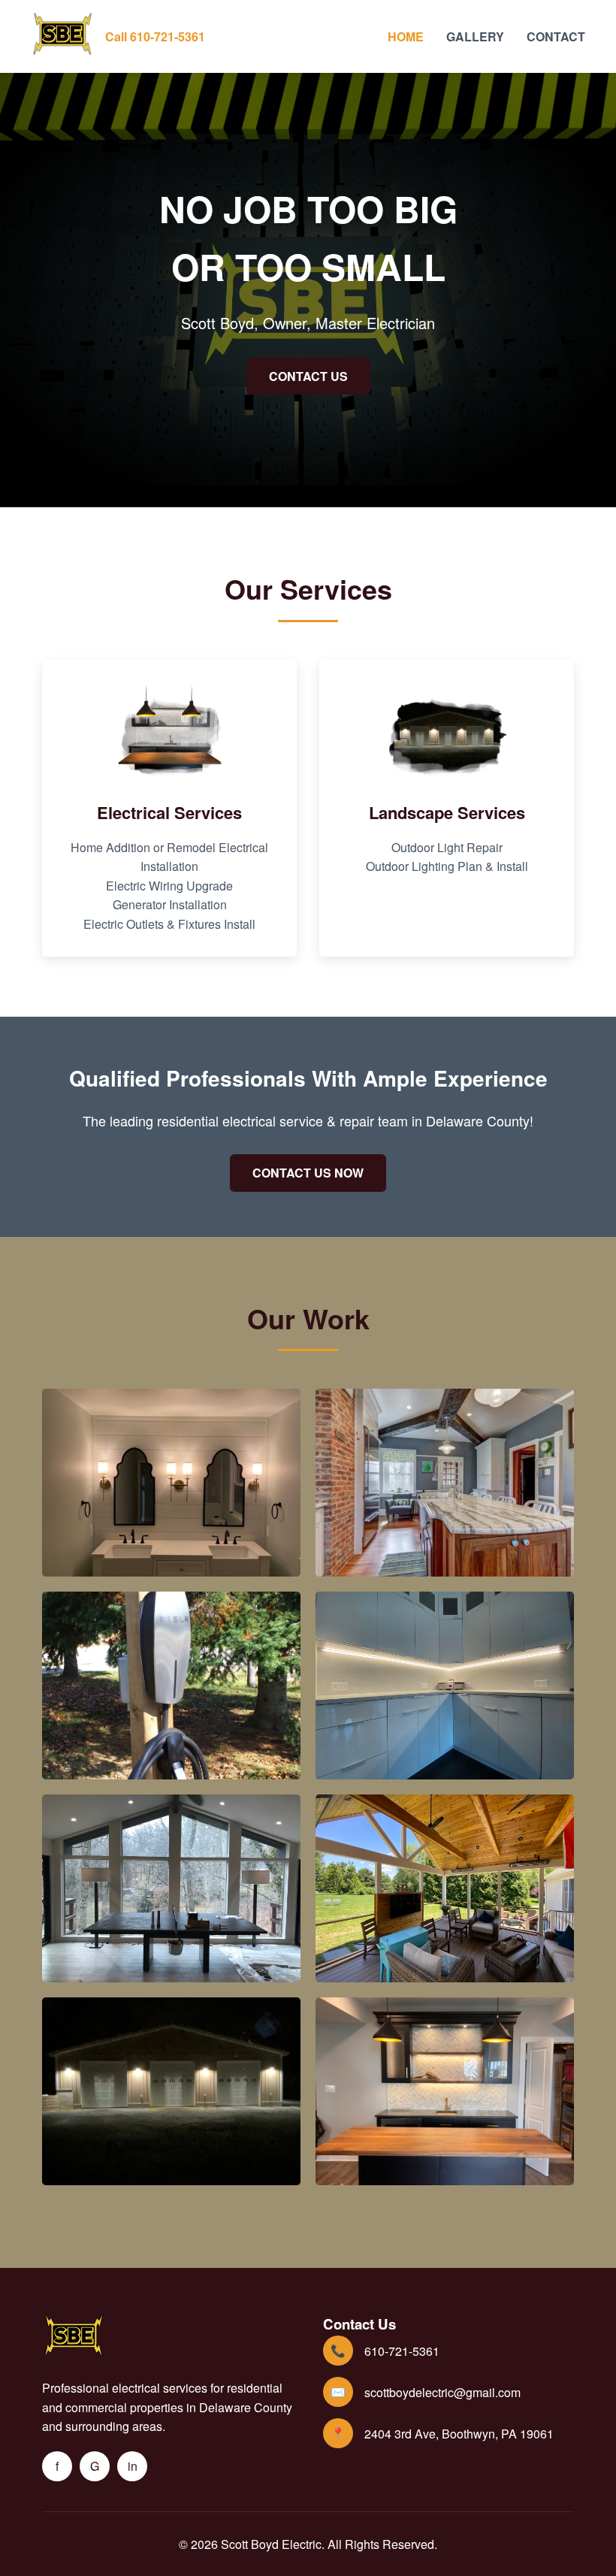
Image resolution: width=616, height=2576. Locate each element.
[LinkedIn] (132, 2466)
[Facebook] (57, 2466)
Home (406, 36)
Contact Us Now (308, 1173)
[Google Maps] (95, 2466)
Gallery (475, 36)
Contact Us (308, 376)
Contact (556, 36)
